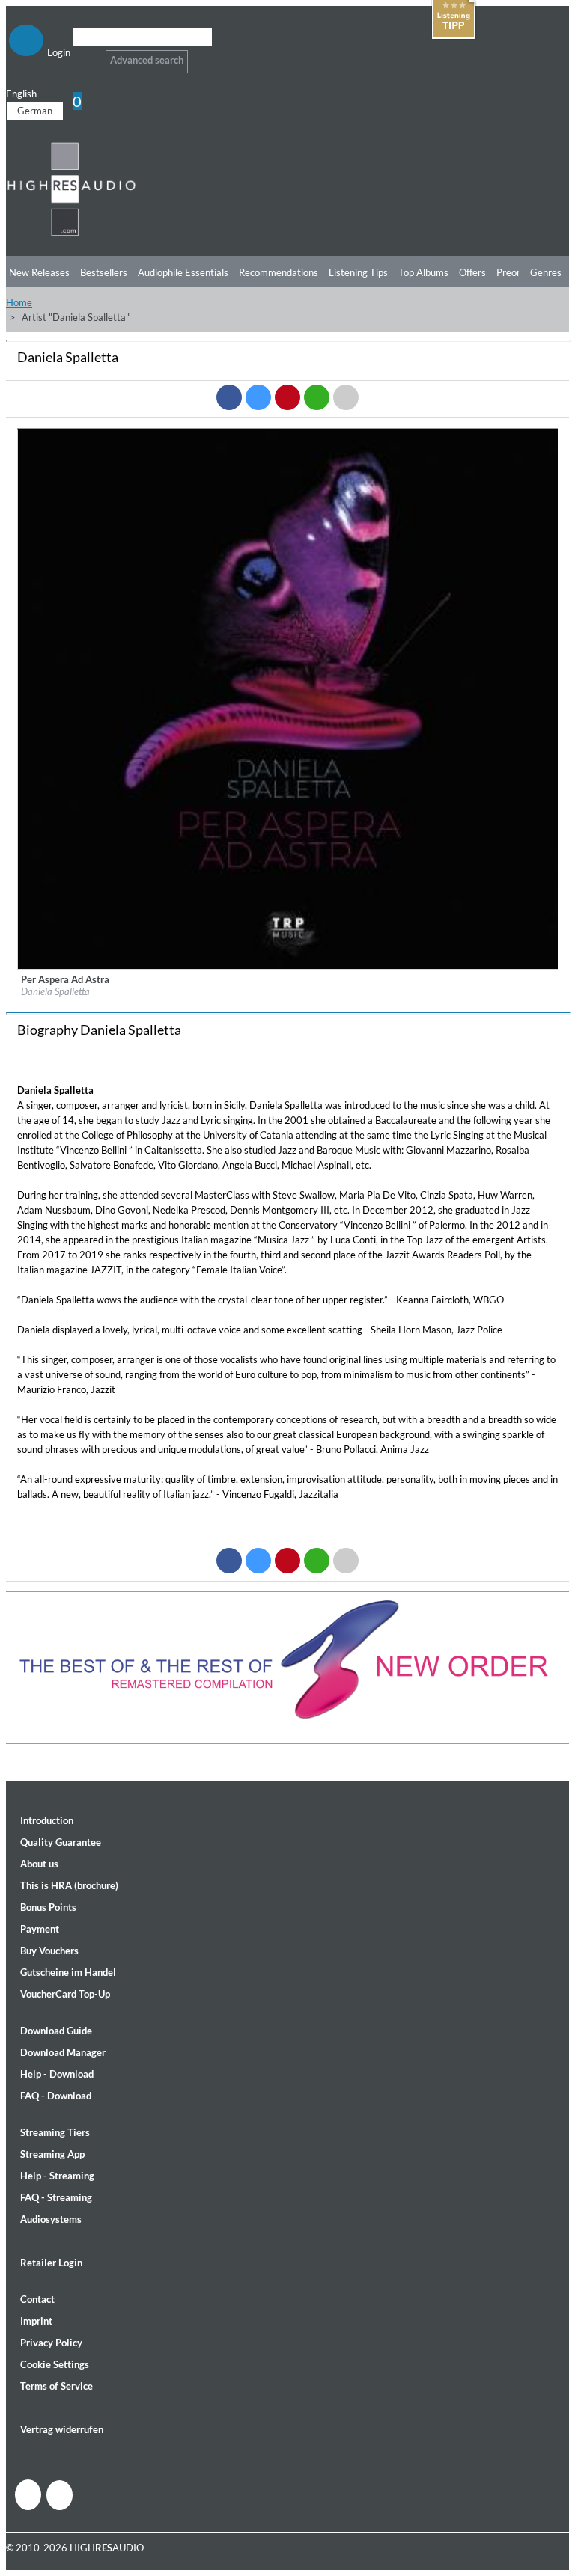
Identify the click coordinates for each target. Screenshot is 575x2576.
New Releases (39, 272)
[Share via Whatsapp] (317, 397)
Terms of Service (57, 2386)
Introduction (47, 1820)
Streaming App (52, 2154)
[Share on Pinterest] (287, 397)
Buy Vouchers (49, 1951)
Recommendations (279, 272)
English (21, 94)
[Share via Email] (346, 397)
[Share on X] (258, 397)
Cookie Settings (55, 2364)
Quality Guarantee (61, 1842)
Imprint (36, 2321)
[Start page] (72, 233)
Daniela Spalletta (55, 991)
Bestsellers (104, 272)
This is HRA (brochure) (69, 1885)
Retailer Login (51, 2263)
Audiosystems (51, 2219)
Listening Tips (358, 272)
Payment (40, 1929)
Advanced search (147, 60)
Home (19, 302)
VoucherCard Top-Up (65, 1994)
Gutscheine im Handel (68, 1972)
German (35, 111)
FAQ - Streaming (56, 2197)
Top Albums (423, 272)
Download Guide (56, 2031)
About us (39, 1864)
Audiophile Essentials (183, 272)
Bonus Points (48, 1907)
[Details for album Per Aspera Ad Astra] (288, 966)
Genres (546, 272)
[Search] (83, 56)
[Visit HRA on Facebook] (28, 2495)
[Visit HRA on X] (60, 2495)
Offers (472, 272)
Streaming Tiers (55, 2132)
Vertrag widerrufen (62, 2429)
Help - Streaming (57, 2176)
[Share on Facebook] (229, 397)
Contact (37, 2299)
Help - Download (57, 2074)
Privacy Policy (51, 2343)
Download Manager (63, 2052)
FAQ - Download (56, 2096)
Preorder (515, 272)
